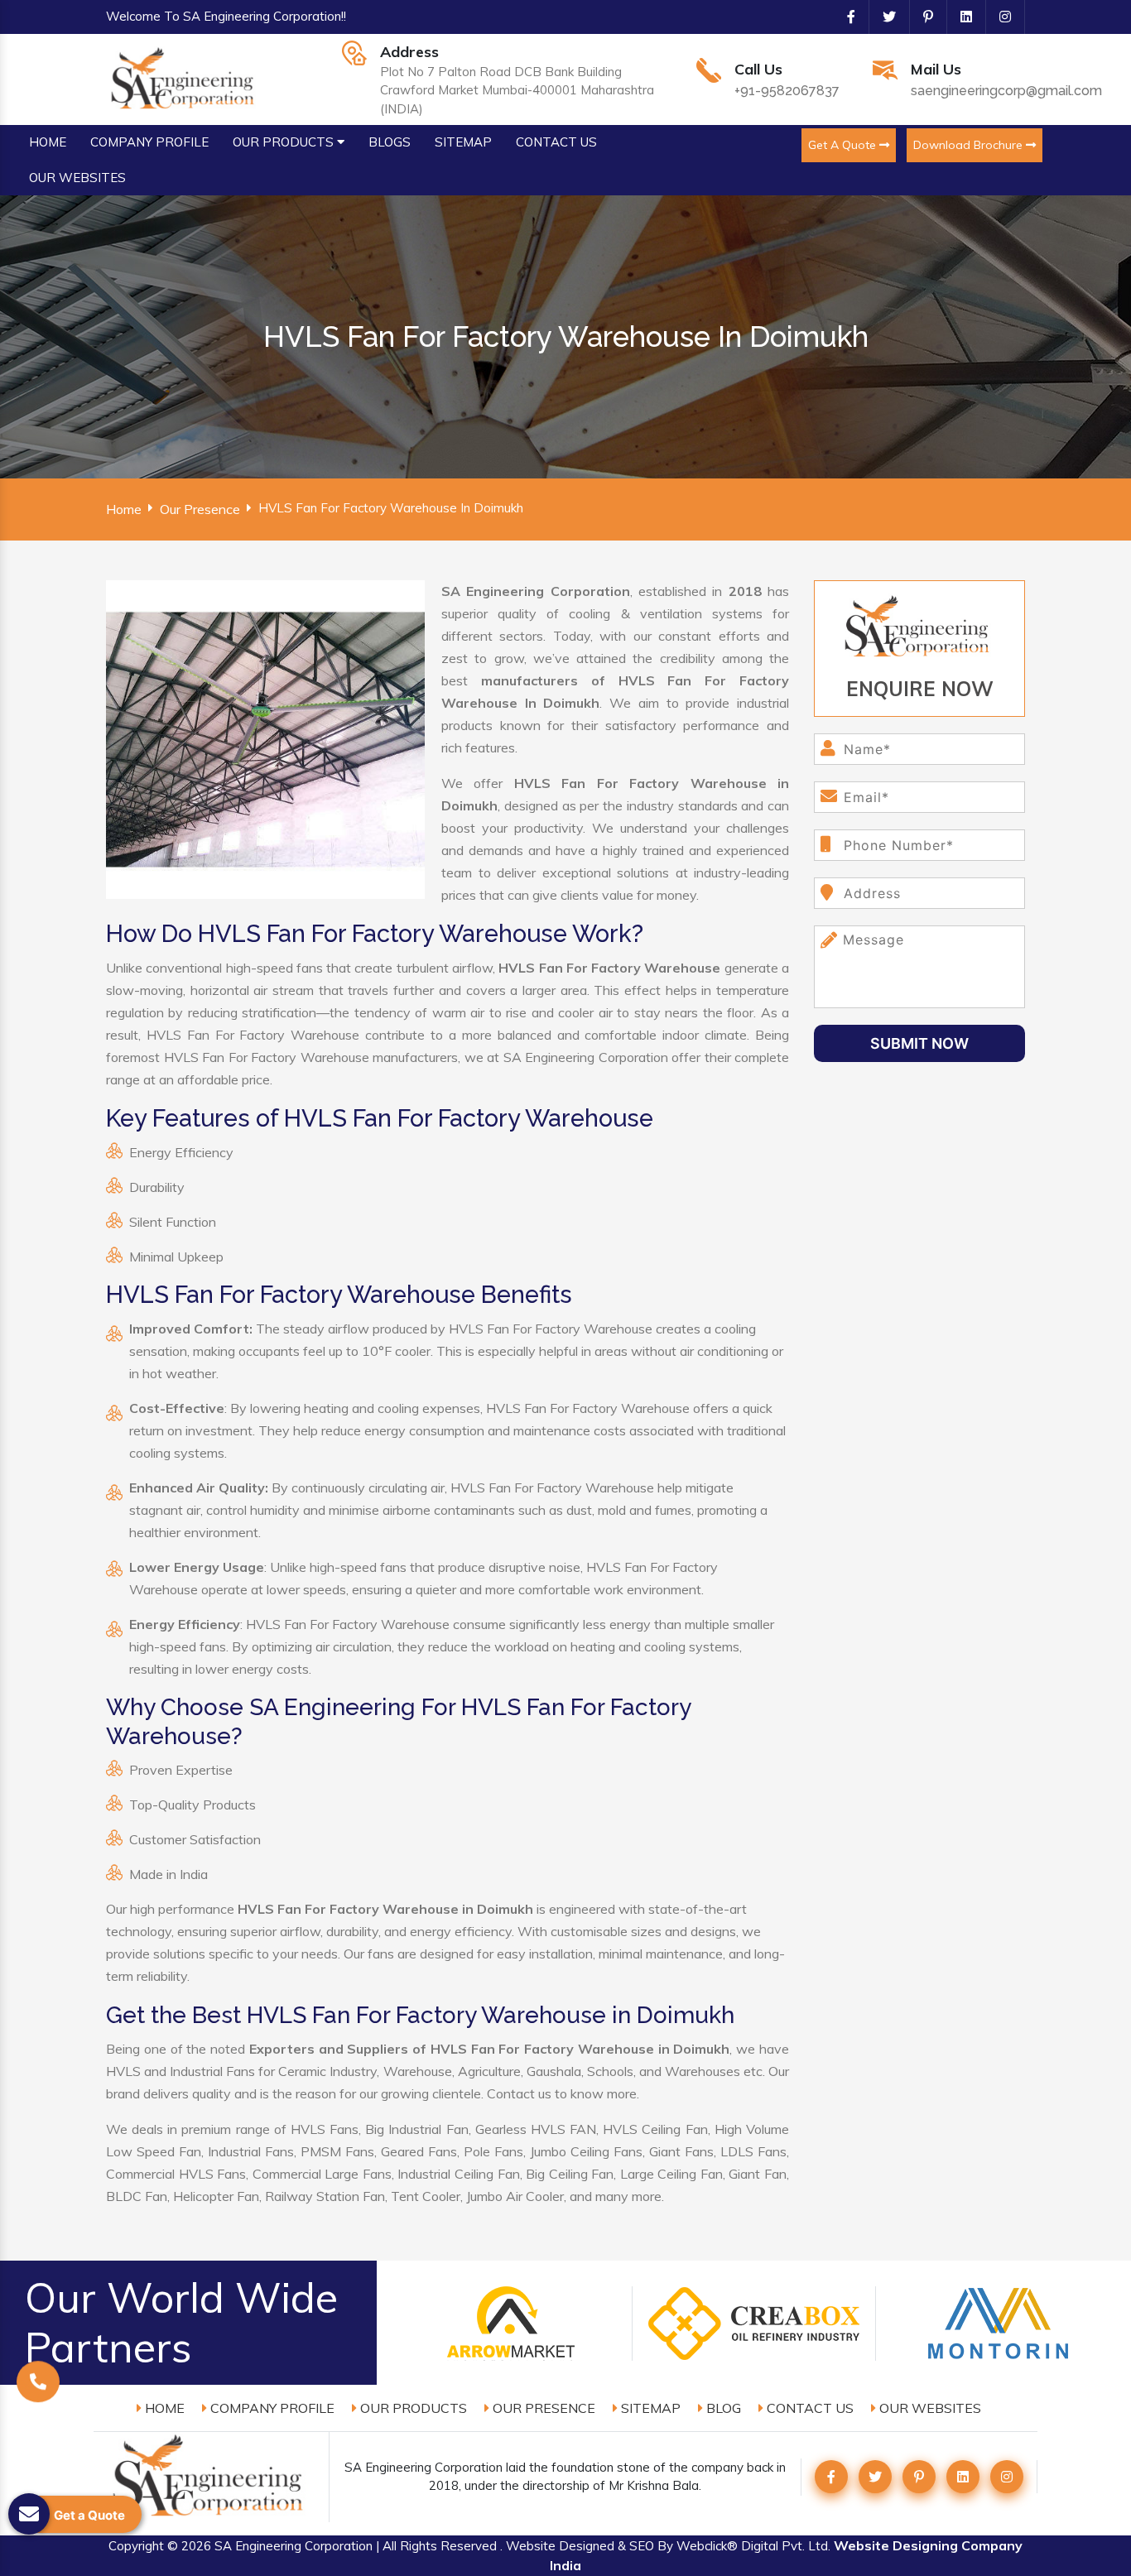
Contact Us (809, 2408)
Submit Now (919, 1043)
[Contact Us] (38, 2385)
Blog (722, 2408)
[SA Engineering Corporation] (185, 78)
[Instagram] (999, 17)
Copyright (136, 2546)
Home (124, 509)
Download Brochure (970, 145)
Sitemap (649, 2408)
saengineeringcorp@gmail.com (1006, 91)
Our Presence (200, 509)
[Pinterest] (922, 17)
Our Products (412, 2408)
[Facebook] (845, 17)
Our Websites (929, 2408)
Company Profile (271, 2408)
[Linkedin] (960, 17)
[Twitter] (883, 17)
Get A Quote (844, 145)
